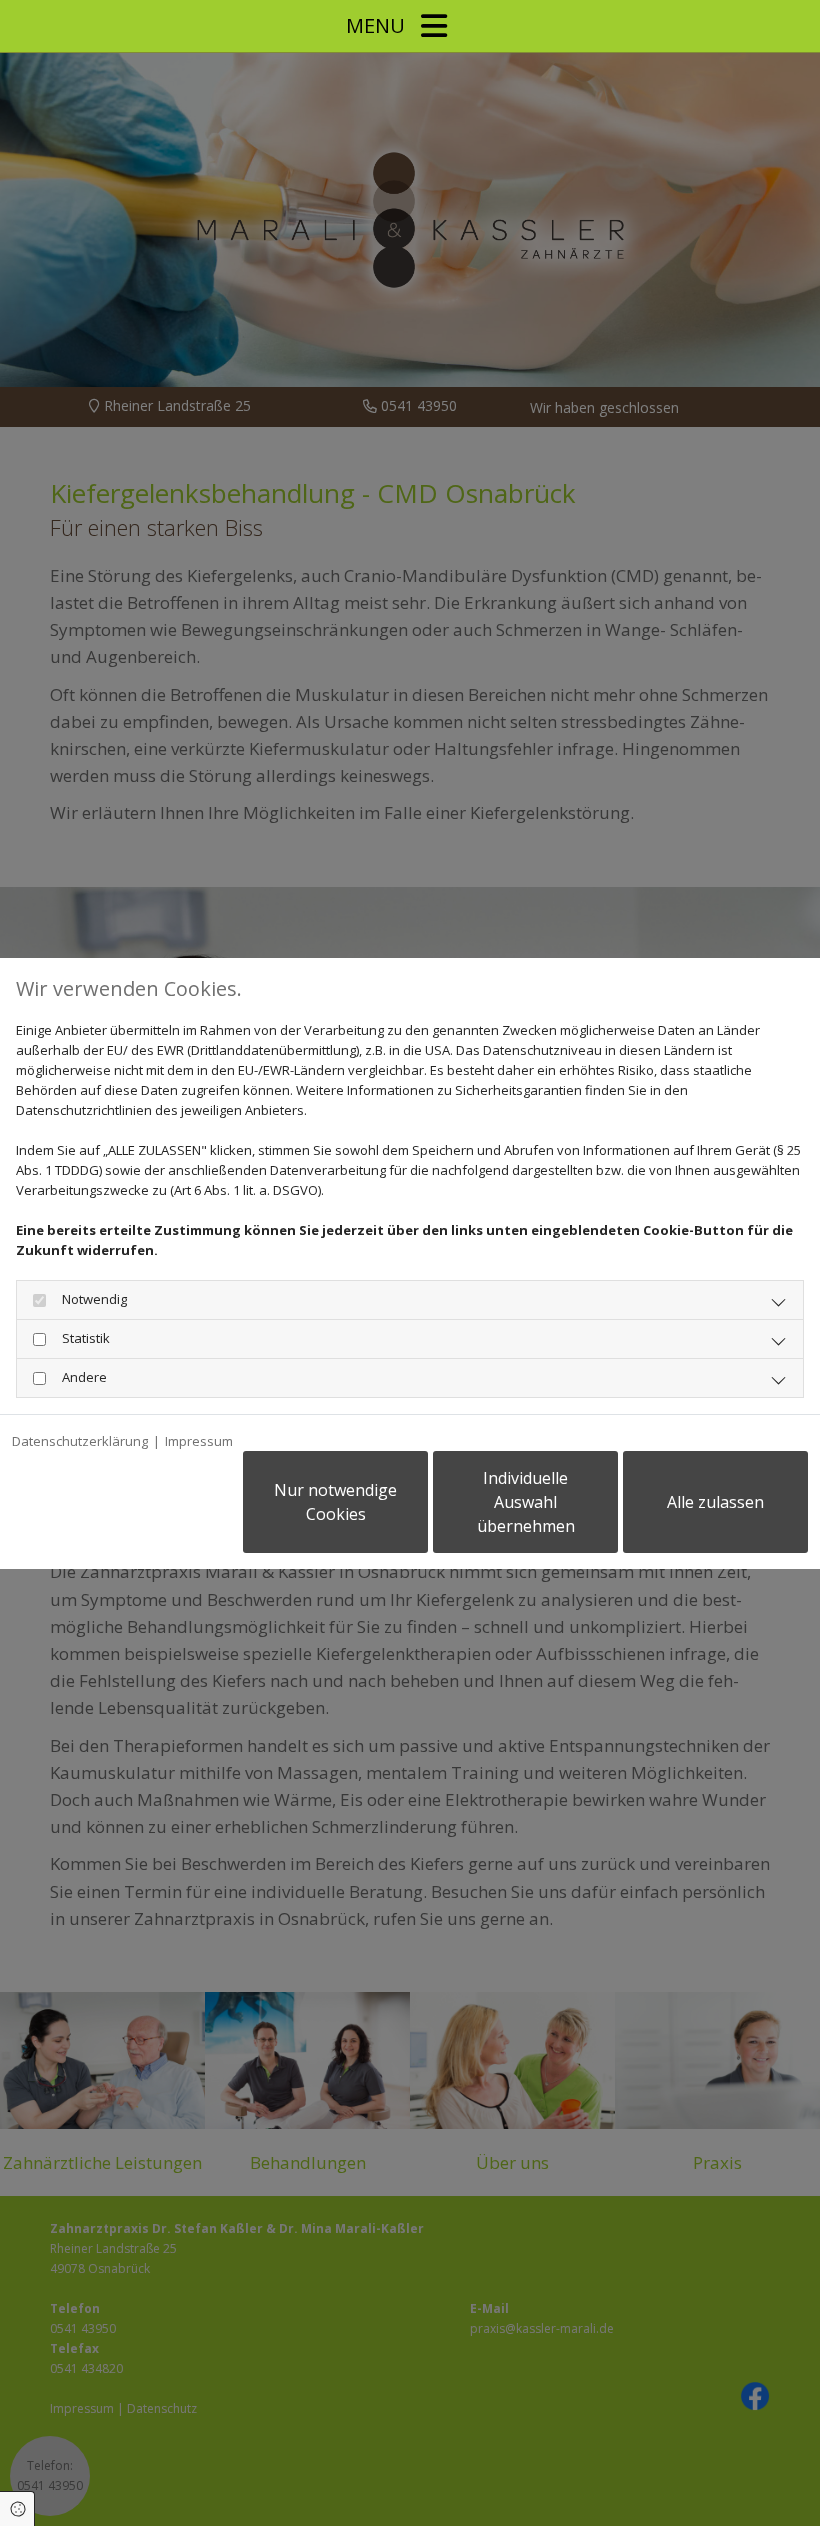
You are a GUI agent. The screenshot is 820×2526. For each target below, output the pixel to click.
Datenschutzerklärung (80, 1441)
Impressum (199, 1441)
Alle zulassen (715, 1502)
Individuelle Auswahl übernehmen (526, 1502)
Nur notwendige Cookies (335, 1502)
